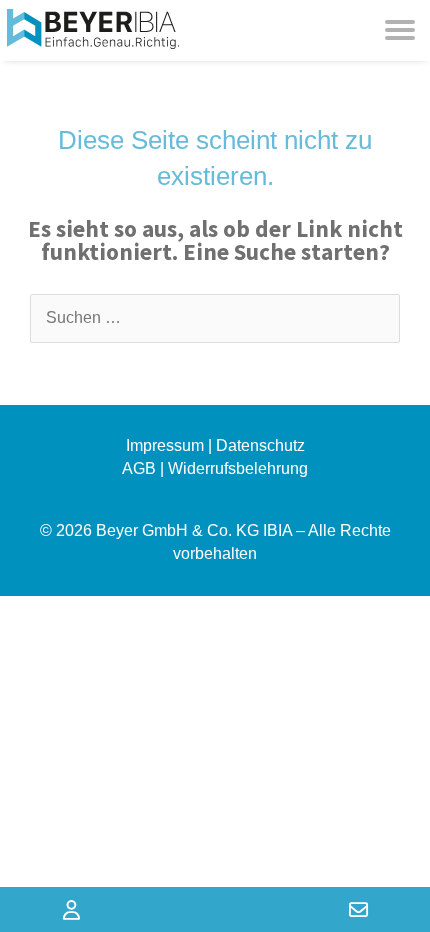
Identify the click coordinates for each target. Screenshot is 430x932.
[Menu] (400, 30)
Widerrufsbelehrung (238, 468)
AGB (139, 468)
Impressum (165, 445)
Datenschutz (260, 445)
